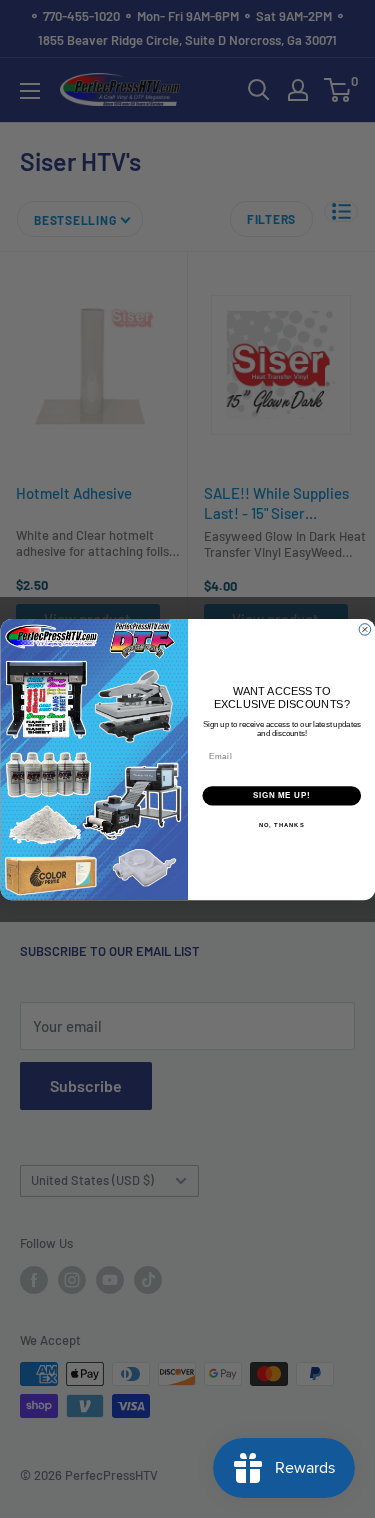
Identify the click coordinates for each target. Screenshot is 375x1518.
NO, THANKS (281, 824)
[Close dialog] (365, 629)
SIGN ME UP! (281, 795)
